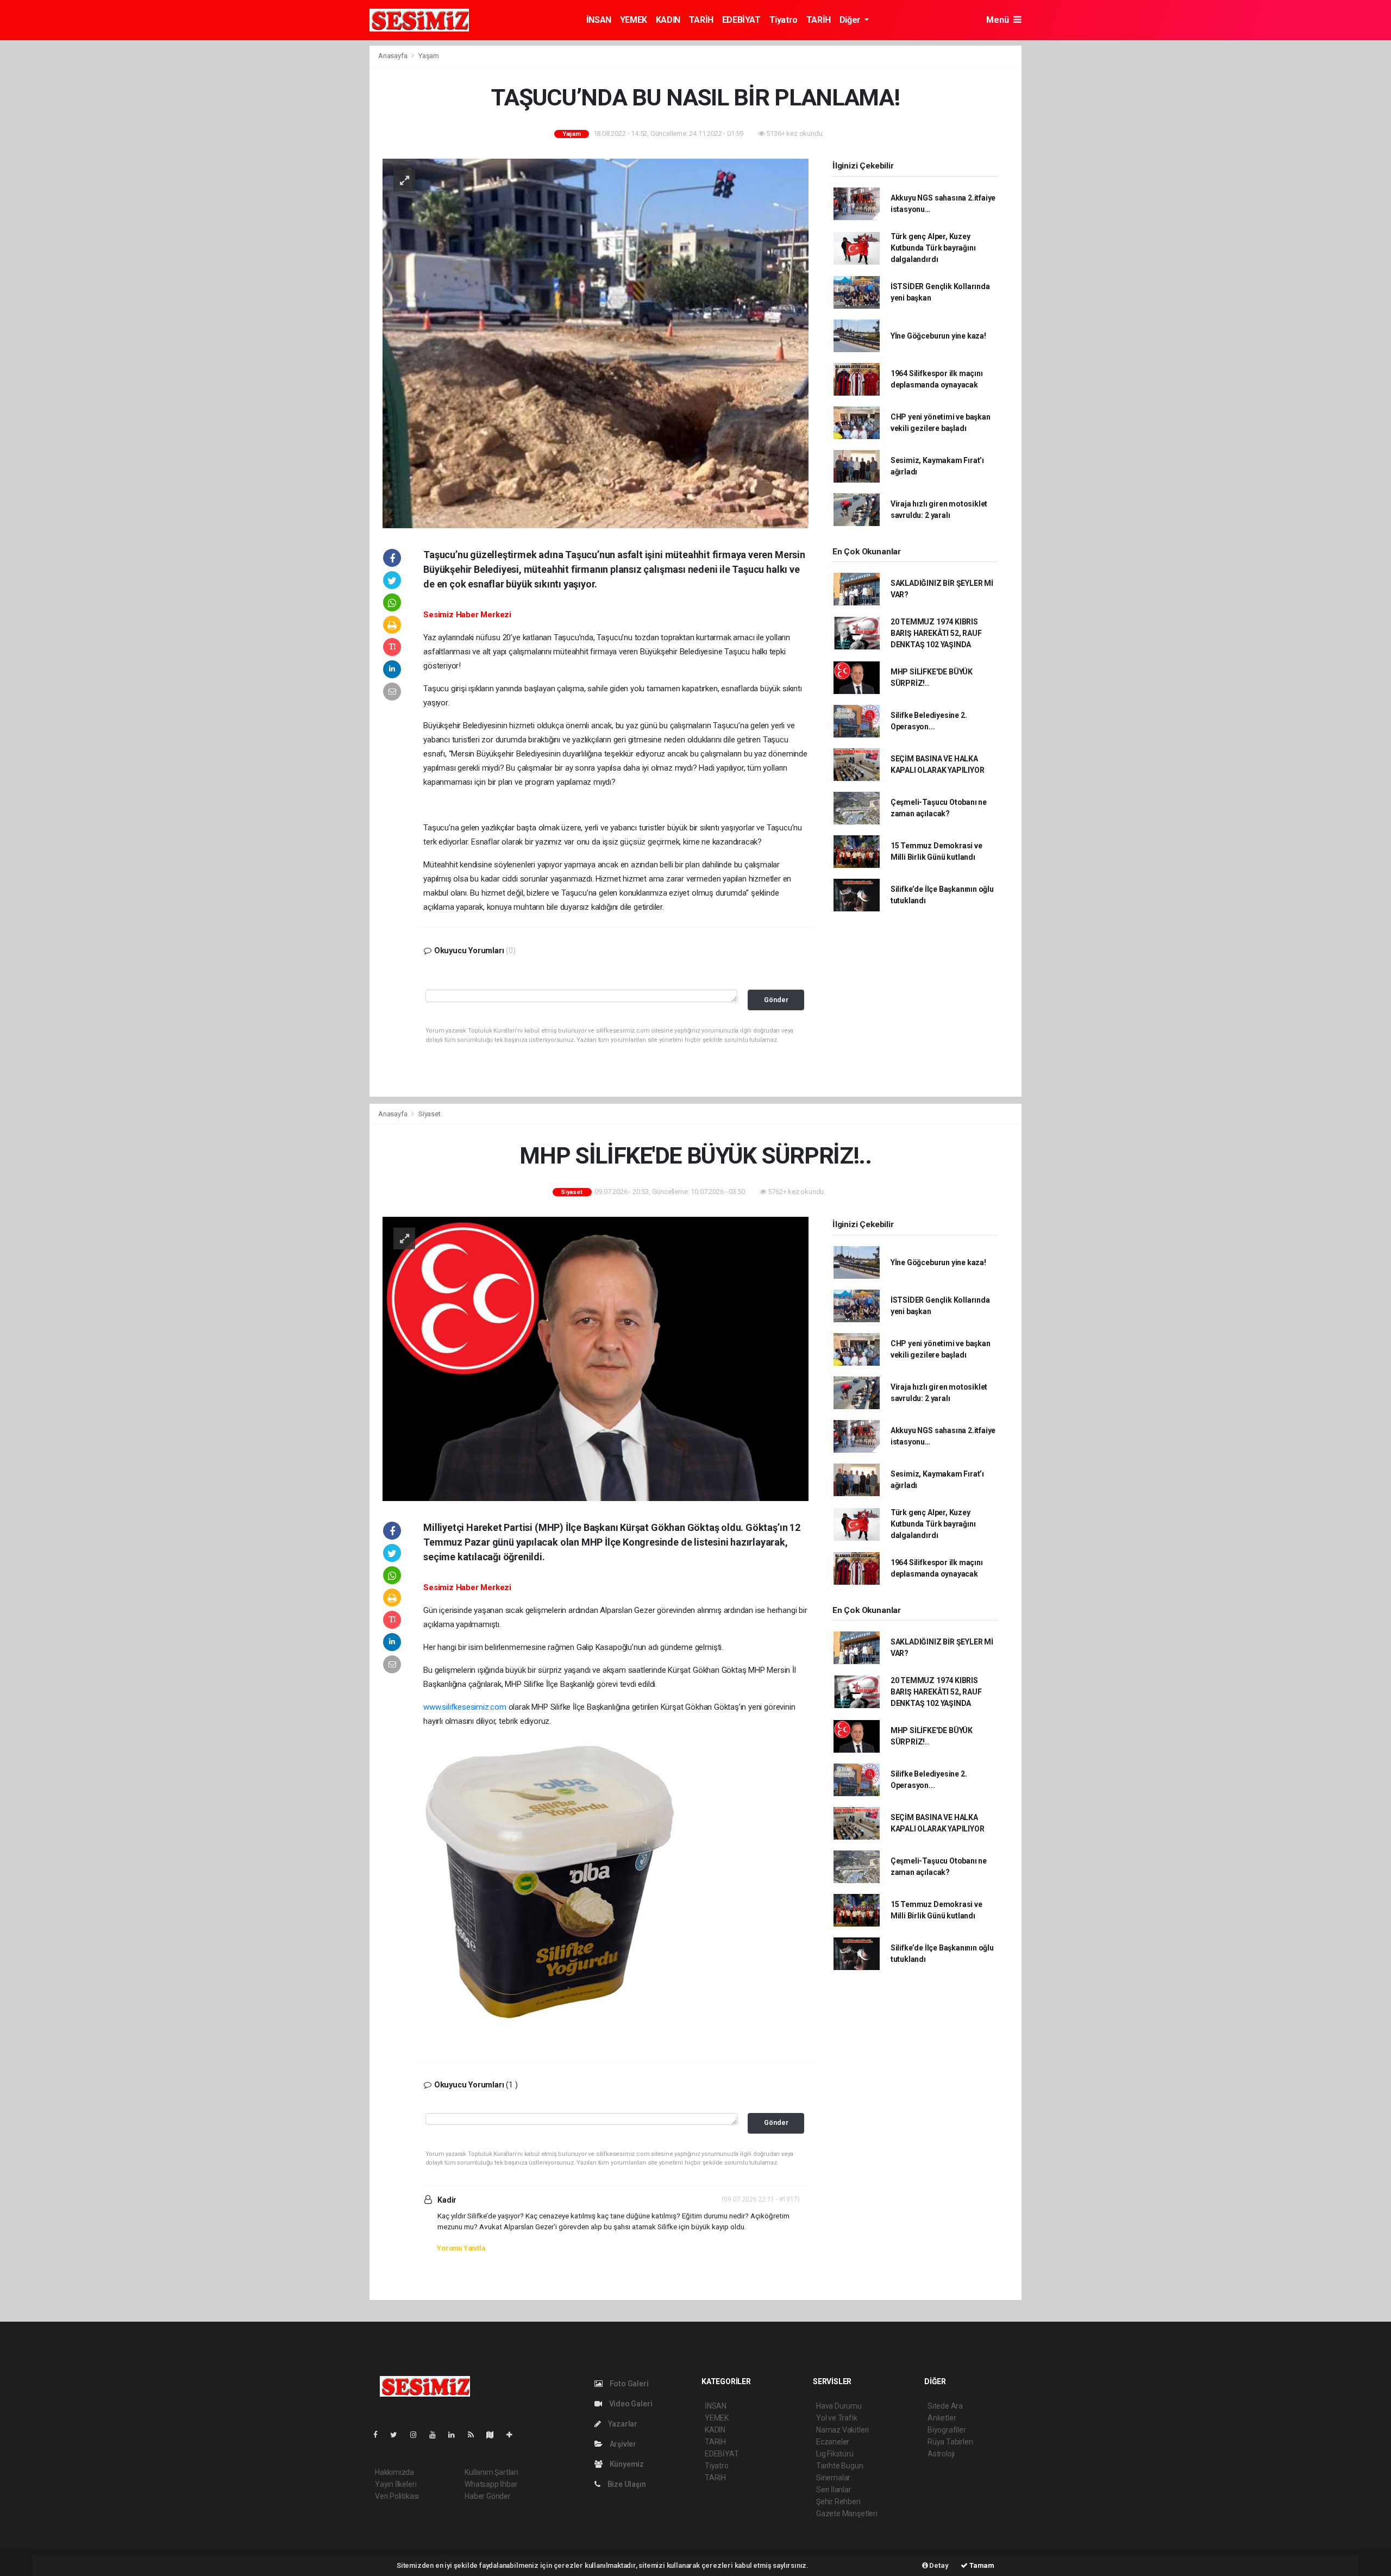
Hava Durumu (839, 2406)
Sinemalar (833, 2478)
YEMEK (634, 20)
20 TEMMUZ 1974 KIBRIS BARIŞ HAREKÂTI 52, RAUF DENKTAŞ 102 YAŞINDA (936, 633)
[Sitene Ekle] (514, 2435)
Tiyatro (784, 20)
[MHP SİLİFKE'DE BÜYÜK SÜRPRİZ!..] (596, 1358)
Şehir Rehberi (838, 2502)
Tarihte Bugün (840, 2466)
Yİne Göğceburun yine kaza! (938, 336)
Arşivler (622, 2444)
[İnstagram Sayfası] (418, 2435)
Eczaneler (833, 2442)
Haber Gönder (488, 2496)
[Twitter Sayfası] (398, 2435)
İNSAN (599, 20)
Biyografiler (947, 2430)
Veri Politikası (397, 2496)
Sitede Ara (945, 2406)
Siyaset (430, 1114)
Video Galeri (630, 2404)
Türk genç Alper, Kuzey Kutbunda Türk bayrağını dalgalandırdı (933, 248)
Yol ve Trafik (837, 2418)
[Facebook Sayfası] (380, 2435)
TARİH (701, 20)
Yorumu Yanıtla (461, 2248)
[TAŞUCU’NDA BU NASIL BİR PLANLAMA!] (596, 342)
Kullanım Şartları (491, 2472)
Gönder (776, 1000)
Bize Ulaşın (626, 2484)
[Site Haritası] (494, 2435)
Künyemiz (626, 2464)
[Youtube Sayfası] (437, 2435)
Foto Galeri (628, 2384)
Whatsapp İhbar (491, 2484)
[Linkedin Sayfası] (456, 2435)
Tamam (981, 2565)
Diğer (851, 20)
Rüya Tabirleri (950, 2442)
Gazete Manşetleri (847, 2514)
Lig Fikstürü (835, 2454)
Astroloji (941, 2454)
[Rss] (475, 2435)
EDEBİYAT (741, 20)
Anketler (942, 2418)
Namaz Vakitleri (842, 2430)
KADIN (668, 20)
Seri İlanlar (834, 2490)
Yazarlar (622, 2424)
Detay (938, 2565)
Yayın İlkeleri (396, 2484)
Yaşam (429, 56)
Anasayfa (393, 56)
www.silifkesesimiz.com (465, 1707)
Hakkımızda (394, 2472)
